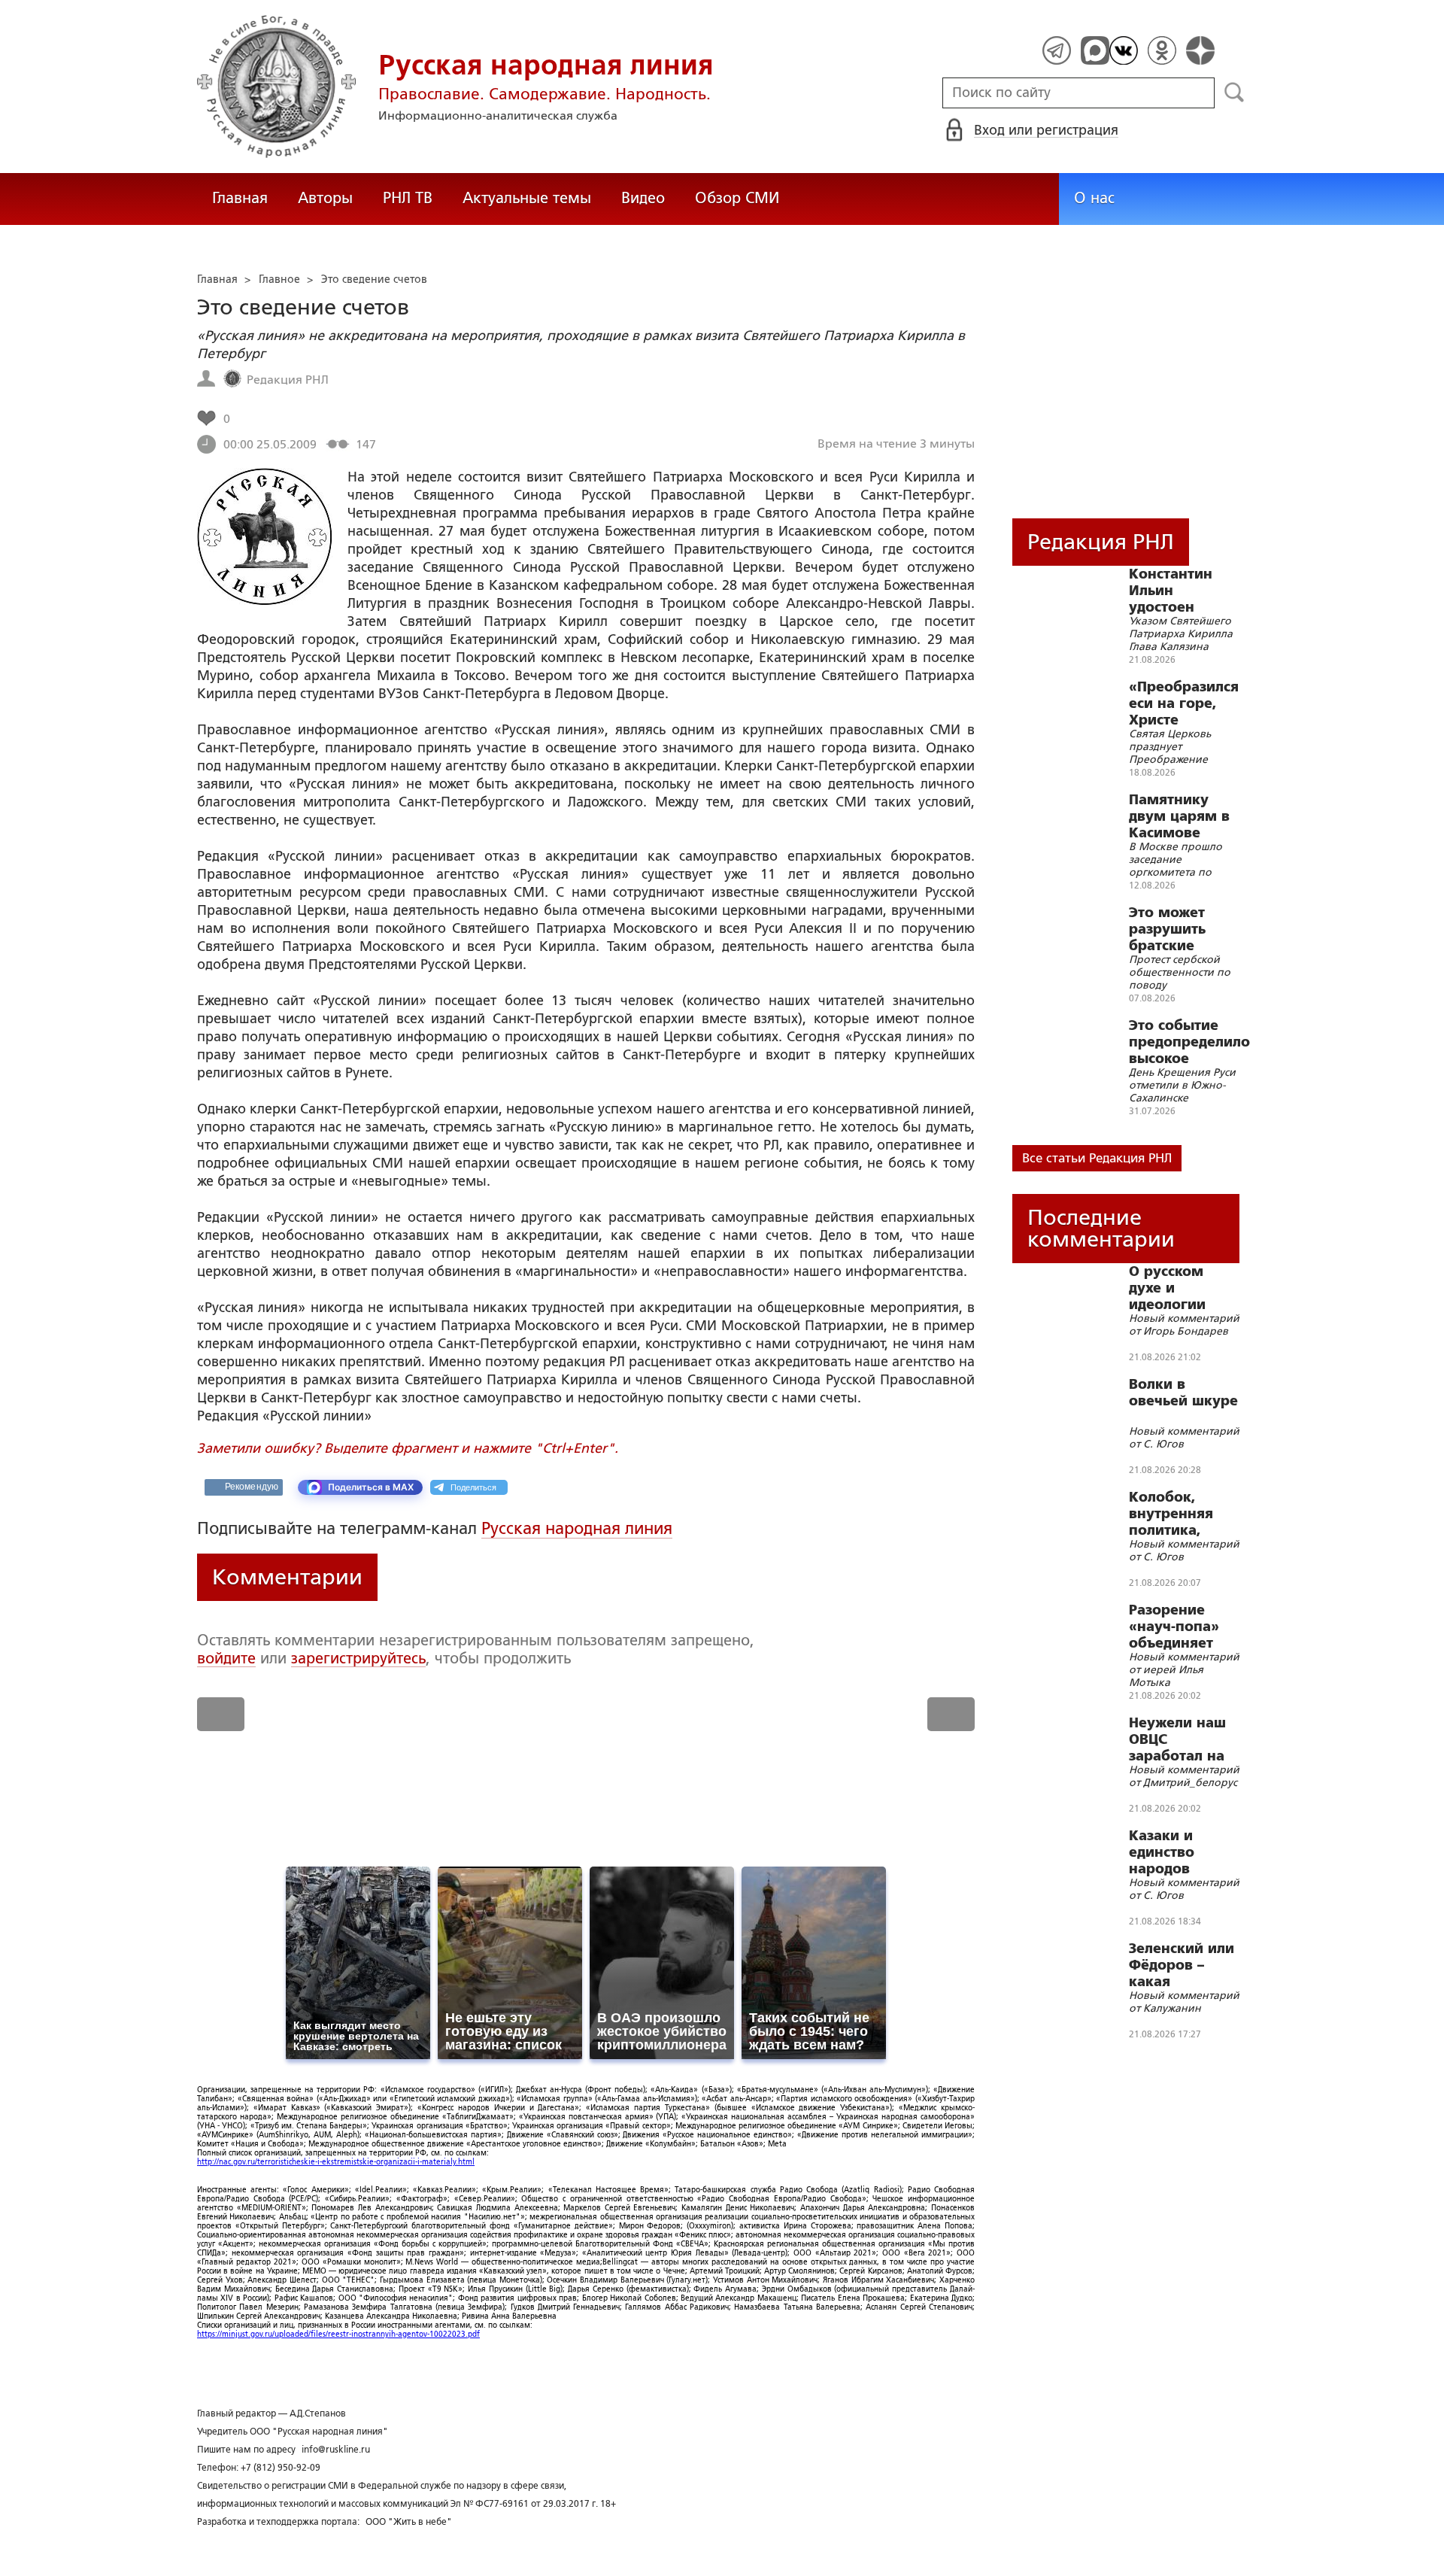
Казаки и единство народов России (1162, 1852)
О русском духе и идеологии (1167, 1288)
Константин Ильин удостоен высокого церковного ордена (1171, 591)
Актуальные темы (527, 198)
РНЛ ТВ (408, 198)
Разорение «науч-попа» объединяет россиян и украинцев (1174, 1627)
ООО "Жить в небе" (409, 2522)
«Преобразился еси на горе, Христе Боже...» (1184, 703)
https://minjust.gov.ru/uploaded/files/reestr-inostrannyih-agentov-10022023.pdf (338, 2334)
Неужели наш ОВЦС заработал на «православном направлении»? (1186, 1739)
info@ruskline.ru (336, 2450)
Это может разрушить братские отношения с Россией (1175, 929)
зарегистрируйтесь (358, 1658)
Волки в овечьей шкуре (1183, 1393)
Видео (643, 198)
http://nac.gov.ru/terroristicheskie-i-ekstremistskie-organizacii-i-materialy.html (336, 2162)
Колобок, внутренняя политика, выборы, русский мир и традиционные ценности (1182, 1514)
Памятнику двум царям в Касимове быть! (1179, 816)
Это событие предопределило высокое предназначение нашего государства (1189, 1042)
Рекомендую (252, 1487)
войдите (226, 1658)
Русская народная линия (577, 1528)
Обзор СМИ (737, 198)
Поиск (1235, 93)
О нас (1094, 198)
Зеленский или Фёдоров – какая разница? (1182, 1965)
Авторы (325, 198)
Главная (240, 198)
